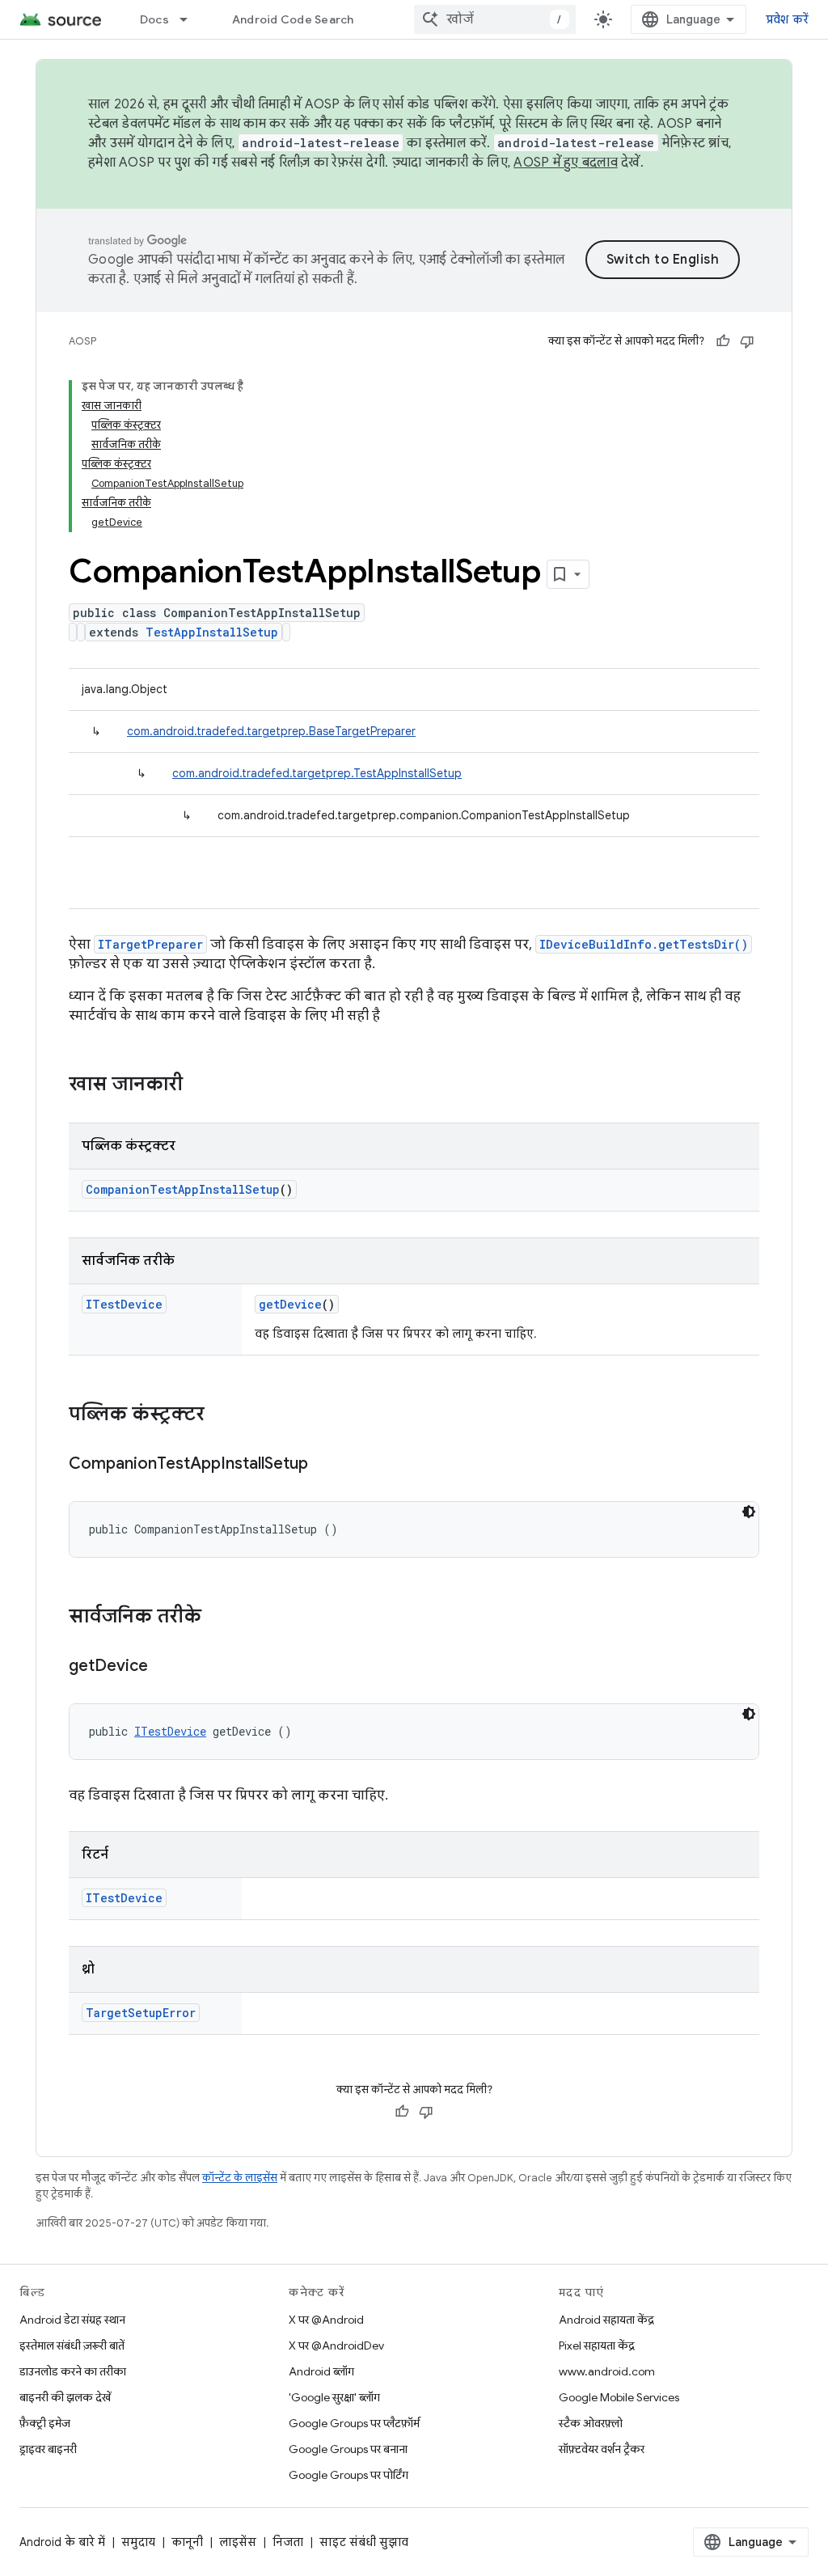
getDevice (290, 1304)
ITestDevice (124, 1304)
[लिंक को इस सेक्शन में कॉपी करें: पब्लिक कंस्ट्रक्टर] (221, 1415)
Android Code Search (293, 19)
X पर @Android (326, 2320)
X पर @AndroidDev (336, 2345)
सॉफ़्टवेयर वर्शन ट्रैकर (602, 2449)
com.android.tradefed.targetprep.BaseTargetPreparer (271, 731)
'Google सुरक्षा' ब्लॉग (334, 2397)
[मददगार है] (723, 341)
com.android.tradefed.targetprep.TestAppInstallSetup (317, 773)
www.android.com (607, 2371)
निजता (288, 2542)
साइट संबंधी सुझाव (364, 2542)
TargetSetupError (141, 2013)
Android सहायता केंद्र (606, 2320)
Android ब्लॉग (321, 2371)
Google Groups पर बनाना (348, 2449)
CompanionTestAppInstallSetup (183, 1189)
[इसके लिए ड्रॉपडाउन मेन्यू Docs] (191, 19)
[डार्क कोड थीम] (749, 1512)
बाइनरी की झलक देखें (65, 2397)
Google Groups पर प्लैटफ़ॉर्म (354, 2423)
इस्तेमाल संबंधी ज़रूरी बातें (72, 2345)
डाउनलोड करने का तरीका (73, 2371)
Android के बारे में (62, 2542)
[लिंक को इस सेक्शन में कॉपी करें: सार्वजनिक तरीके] (218, 1618)
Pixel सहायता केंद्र (597, 2345)
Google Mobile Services (619, 2397)
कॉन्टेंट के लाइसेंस (240, 2178)
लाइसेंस (238, 2542)
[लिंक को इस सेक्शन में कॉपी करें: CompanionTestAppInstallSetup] (324, 1465)
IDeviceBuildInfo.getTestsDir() (644, 944)
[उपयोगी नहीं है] (747, 341)
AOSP (82, 341)
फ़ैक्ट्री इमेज (45, 2423)
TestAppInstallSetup (212, 632)
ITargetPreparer (150, 944)
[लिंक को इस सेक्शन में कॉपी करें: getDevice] (164, 1667)
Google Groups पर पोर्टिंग (349, 2475)
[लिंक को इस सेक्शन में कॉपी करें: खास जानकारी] (199, 1085)
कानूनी (187, 2542)
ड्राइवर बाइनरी (48, 2449)
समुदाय (138, 2542)
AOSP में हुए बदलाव (566, 163)
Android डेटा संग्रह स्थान (72, 2320)
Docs (154, 19)
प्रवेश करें (788, 19)
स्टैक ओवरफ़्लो (591, 2423)
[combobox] (495, 19)
